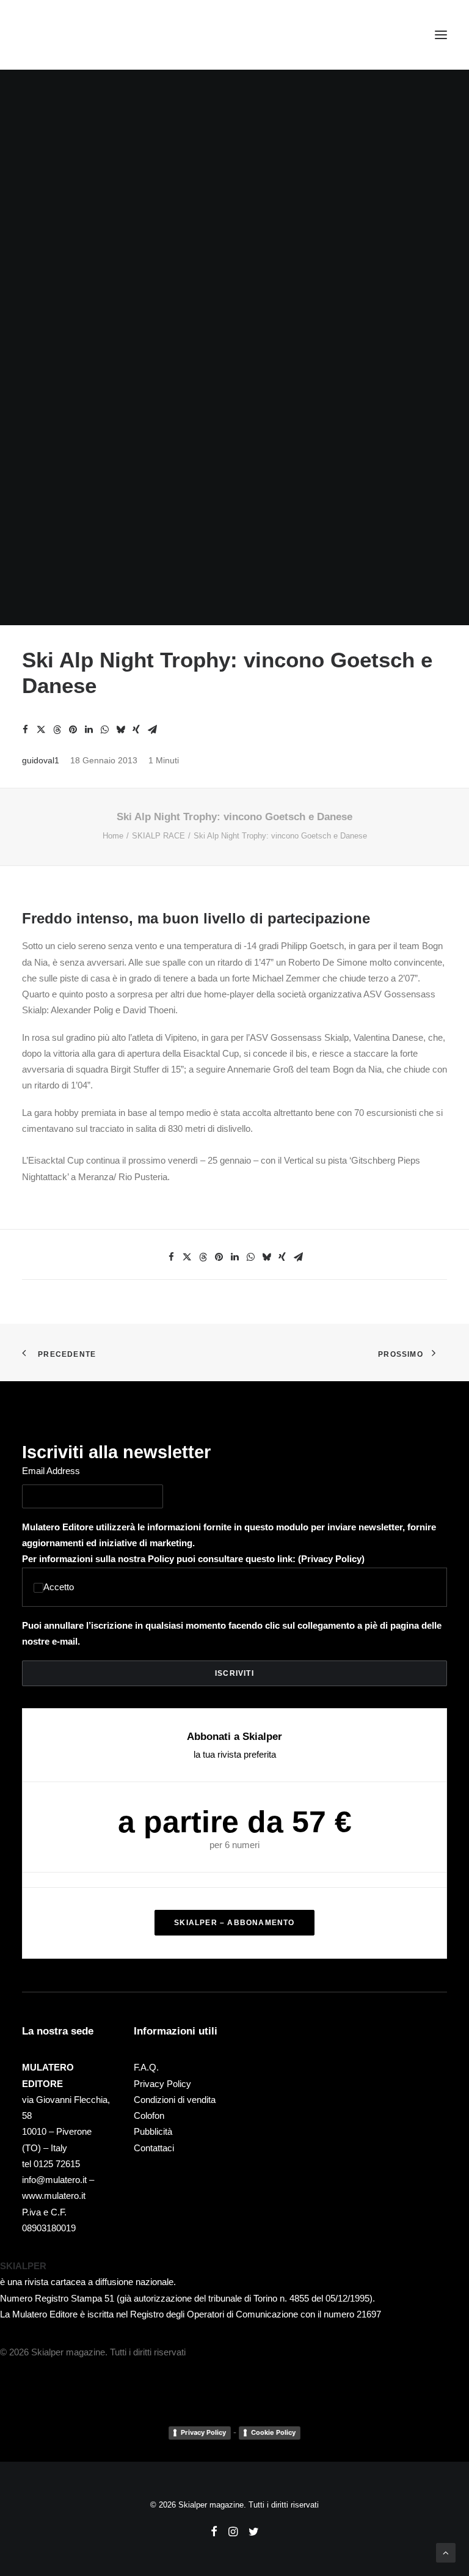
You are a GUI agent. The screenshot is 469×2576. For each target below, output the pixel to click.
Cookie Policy (273, 2432)
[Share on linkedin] (89, 730)
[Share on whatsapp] (104, 730)
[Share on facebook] (25, 730)
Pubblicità (153, 2131)
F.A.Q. (146, 2067)
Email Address (51, 1471)
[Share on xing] (136, 730)
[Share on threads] (57, 730)
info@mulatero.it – (58, 2180)
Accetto (59, 1587)
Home (113, 836)
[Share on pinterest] (73, 730)
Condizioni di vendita (175, 2100)
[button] (441, 35)
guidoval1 (41, 760)
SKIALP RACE (158, 836)
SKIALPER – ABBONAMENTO (234, 1923)
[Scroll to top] (446, 2552)
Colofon (149, 2115)
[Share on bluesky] (120, 730)
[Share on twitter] (41, 730)
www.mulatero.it (54, 2196)
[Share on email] (152, 730)
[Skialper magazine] (75, 35)
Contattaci (154, 2148)
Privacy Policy (331, 1559)
